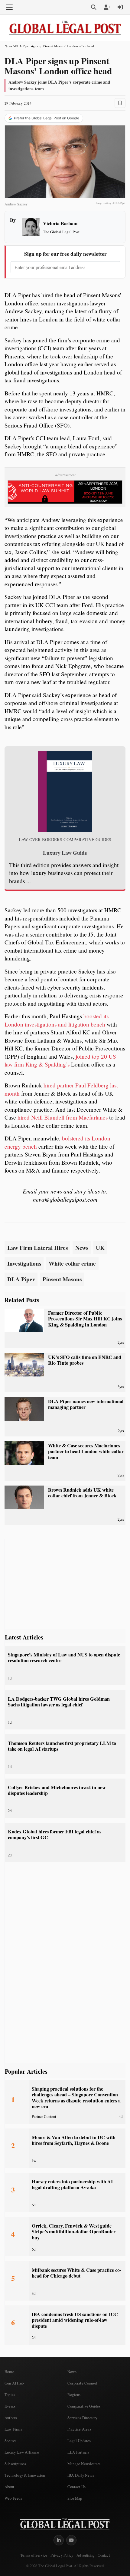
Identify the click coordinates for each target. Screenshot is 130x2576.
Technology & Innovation (25, 2475)
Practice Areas (79, 2429)
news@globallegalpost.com (65, 1199)
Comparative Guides (84, 2406)
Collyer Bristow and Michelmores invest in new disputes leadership (57, 1790)
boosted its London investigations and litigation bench (57, 1020)
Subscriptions (15, 2464)
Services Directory (83, 2418)
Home (9, 2371)
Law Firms (13, 2429)
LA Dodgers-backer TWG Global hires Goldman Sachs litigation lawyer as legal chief (59, 1702)
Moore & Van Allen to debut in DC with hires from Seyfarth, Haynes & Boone (74, 2140)
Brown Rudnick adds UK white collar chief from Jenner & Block (82, 1493)
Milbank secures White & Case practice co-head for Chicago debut (76, 2273)
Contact (104, 2555)
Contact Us (76, 2487)
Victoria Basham (60, 223)
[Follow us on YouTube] (71, 2540)
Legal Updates (79, 2441)
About (9, 2487)
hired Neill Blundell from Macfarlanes (63, 1117)
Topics (10, 2395)
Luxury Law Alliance (22, 2452)
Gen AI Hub (14, 2383)
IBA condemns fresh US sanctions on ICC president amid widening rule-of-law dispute (75, 2320)
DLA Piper (21, 1279)
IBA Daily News (81, 2475)
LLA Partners (78, 2452)
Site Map (75, 2498)
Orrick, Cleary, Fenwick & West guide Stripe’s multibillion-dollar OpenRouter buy (74, 2232)
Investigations (24, 1263)
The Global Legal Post (61, 232)
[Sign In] (120, 7)
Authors (11, 2418)
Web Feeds (13, 2498)
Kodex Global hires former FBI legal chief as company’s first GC (55, 1834)
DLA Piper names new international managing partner (86, 1404)
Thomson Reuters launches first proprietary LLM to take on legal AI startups (62, 1746)
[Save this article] (120, 103)
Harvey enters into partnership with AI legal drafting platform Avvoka (72, 2184)
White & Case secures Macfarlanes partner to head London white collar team (86, 1451)
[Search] (94, 7)
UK (100, 1248)
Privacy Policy (62, 2555)
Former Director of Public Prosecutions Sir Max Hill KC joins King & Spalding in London (85, 1319)
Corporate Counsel (82, 2383)
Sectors (10, 2441)
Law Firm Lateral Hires (37, 1248)
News (8, 46)
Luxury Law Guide (65, 853)
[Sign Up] (107, 7)
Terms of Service (34, 2555)
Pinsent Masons (62, 1279)
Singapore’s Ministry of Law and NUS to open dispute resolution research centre (64, 1657)
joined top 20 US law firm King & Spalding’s (60, 1060)
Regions (74, 2395)
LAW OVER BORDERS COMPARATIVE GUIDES (65, 840)
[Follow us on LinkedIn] (59, 2540)
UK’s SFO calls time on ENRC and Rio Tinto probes (85, 1360)
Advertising (85, 2555)
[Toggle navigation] (9, 7)
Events (10, 2406)
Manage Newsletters (84, 2464)
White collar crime (72, 1263)
